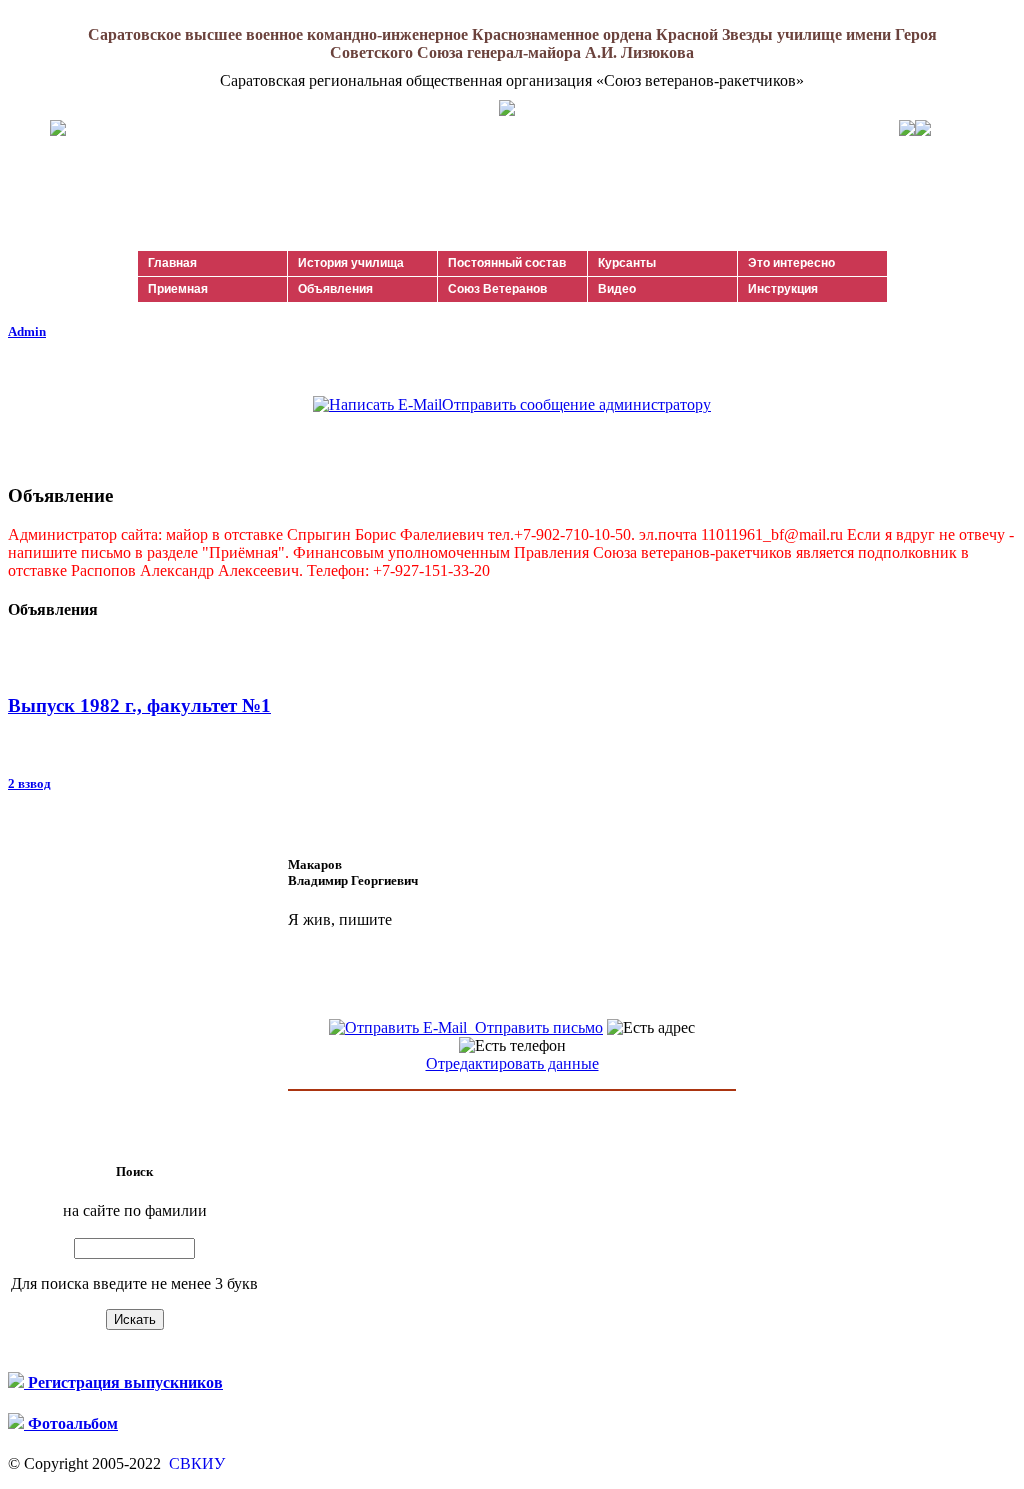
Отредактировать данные (512, 1063)
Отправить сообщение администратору (576, 404)
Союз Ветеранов (497, 289)
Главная (172, 263)
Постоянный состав (507, 263)
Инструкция (783, 289)
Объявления (335, 289)
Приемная (178, 289)
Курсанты (627, 263)
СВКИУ (195, 1463)
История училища (351, 263)
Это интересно (791, 263)
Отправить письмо (535, 1027)
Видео (617, 289)
